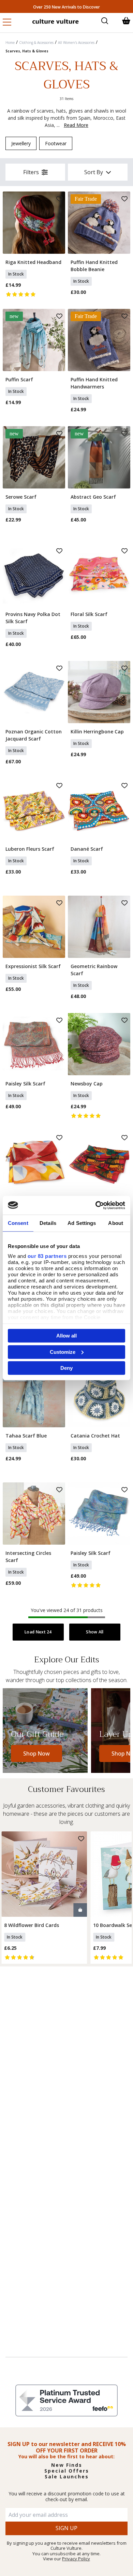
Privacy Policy (76, 2559)
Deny (66, 1368)
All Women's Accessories (76, 43)
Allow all (66, 1336)
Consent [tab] (18, 1223)
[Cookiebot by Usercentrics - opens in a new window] (96, 1205)
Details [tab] (48, 1223)
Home (10, 43)
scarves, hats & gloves (27, 51)
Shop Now (36, 1754)
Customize (63, 1352)
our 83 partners (47, 1256)
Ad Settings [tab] (82, 1223)
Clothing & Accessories (36, 43)
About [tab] (116, 1223)
